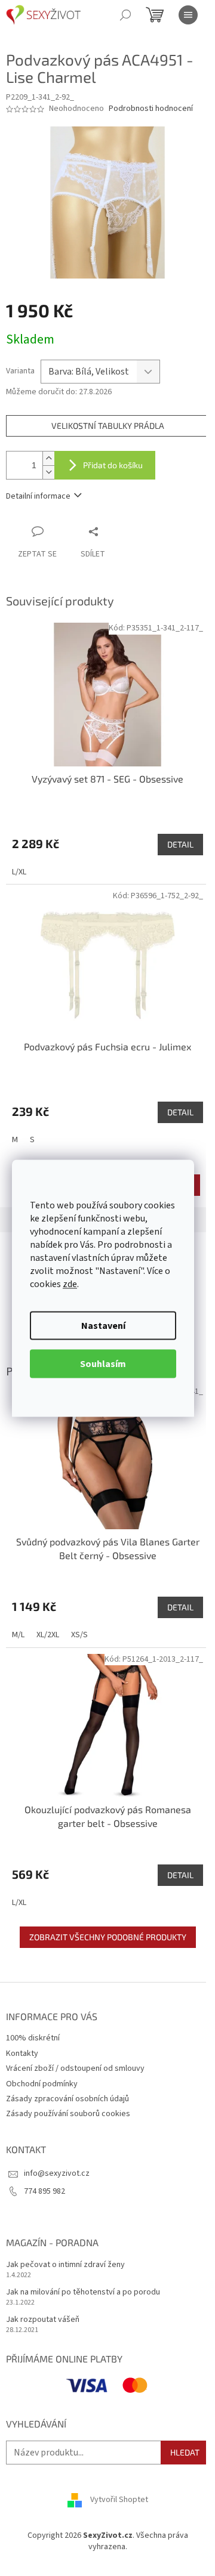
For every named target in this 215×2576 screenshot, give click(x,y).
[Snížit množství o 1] (48, 472)
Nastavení (103, 1325)
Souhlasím (103, 1363)
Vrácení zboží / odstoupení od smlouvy (75, 2068)
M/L (18, 1635)
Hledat (185, 2452)
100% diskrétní (33, 2038)
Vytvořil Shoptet (119, 2500)
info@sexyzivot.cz (57, 2173)
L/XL (19, 872)
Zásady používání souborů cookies (68, 2114)
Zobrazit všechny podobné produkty (108, 1937)
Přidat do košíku (113, 465)
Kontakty (22, 2054)
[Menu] (188, 15)
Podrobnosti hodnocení (151, 109)
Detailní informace (38, 496)
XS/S (79, 1635)
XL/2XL (48, 1635)
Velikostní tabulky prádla (108, 426)
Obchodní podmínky (42, 2084)
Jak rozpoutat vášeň (43, 2320)
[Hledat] (125, 15)
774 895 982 (44, 2191)
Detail (180, 844)
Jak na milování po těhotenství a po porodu (83, 2292)
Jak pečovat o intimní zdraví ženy (65, 2265)
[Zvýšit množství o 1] (48, 458)
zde (70, 1284)
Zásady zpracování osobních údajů (67, 2099)
